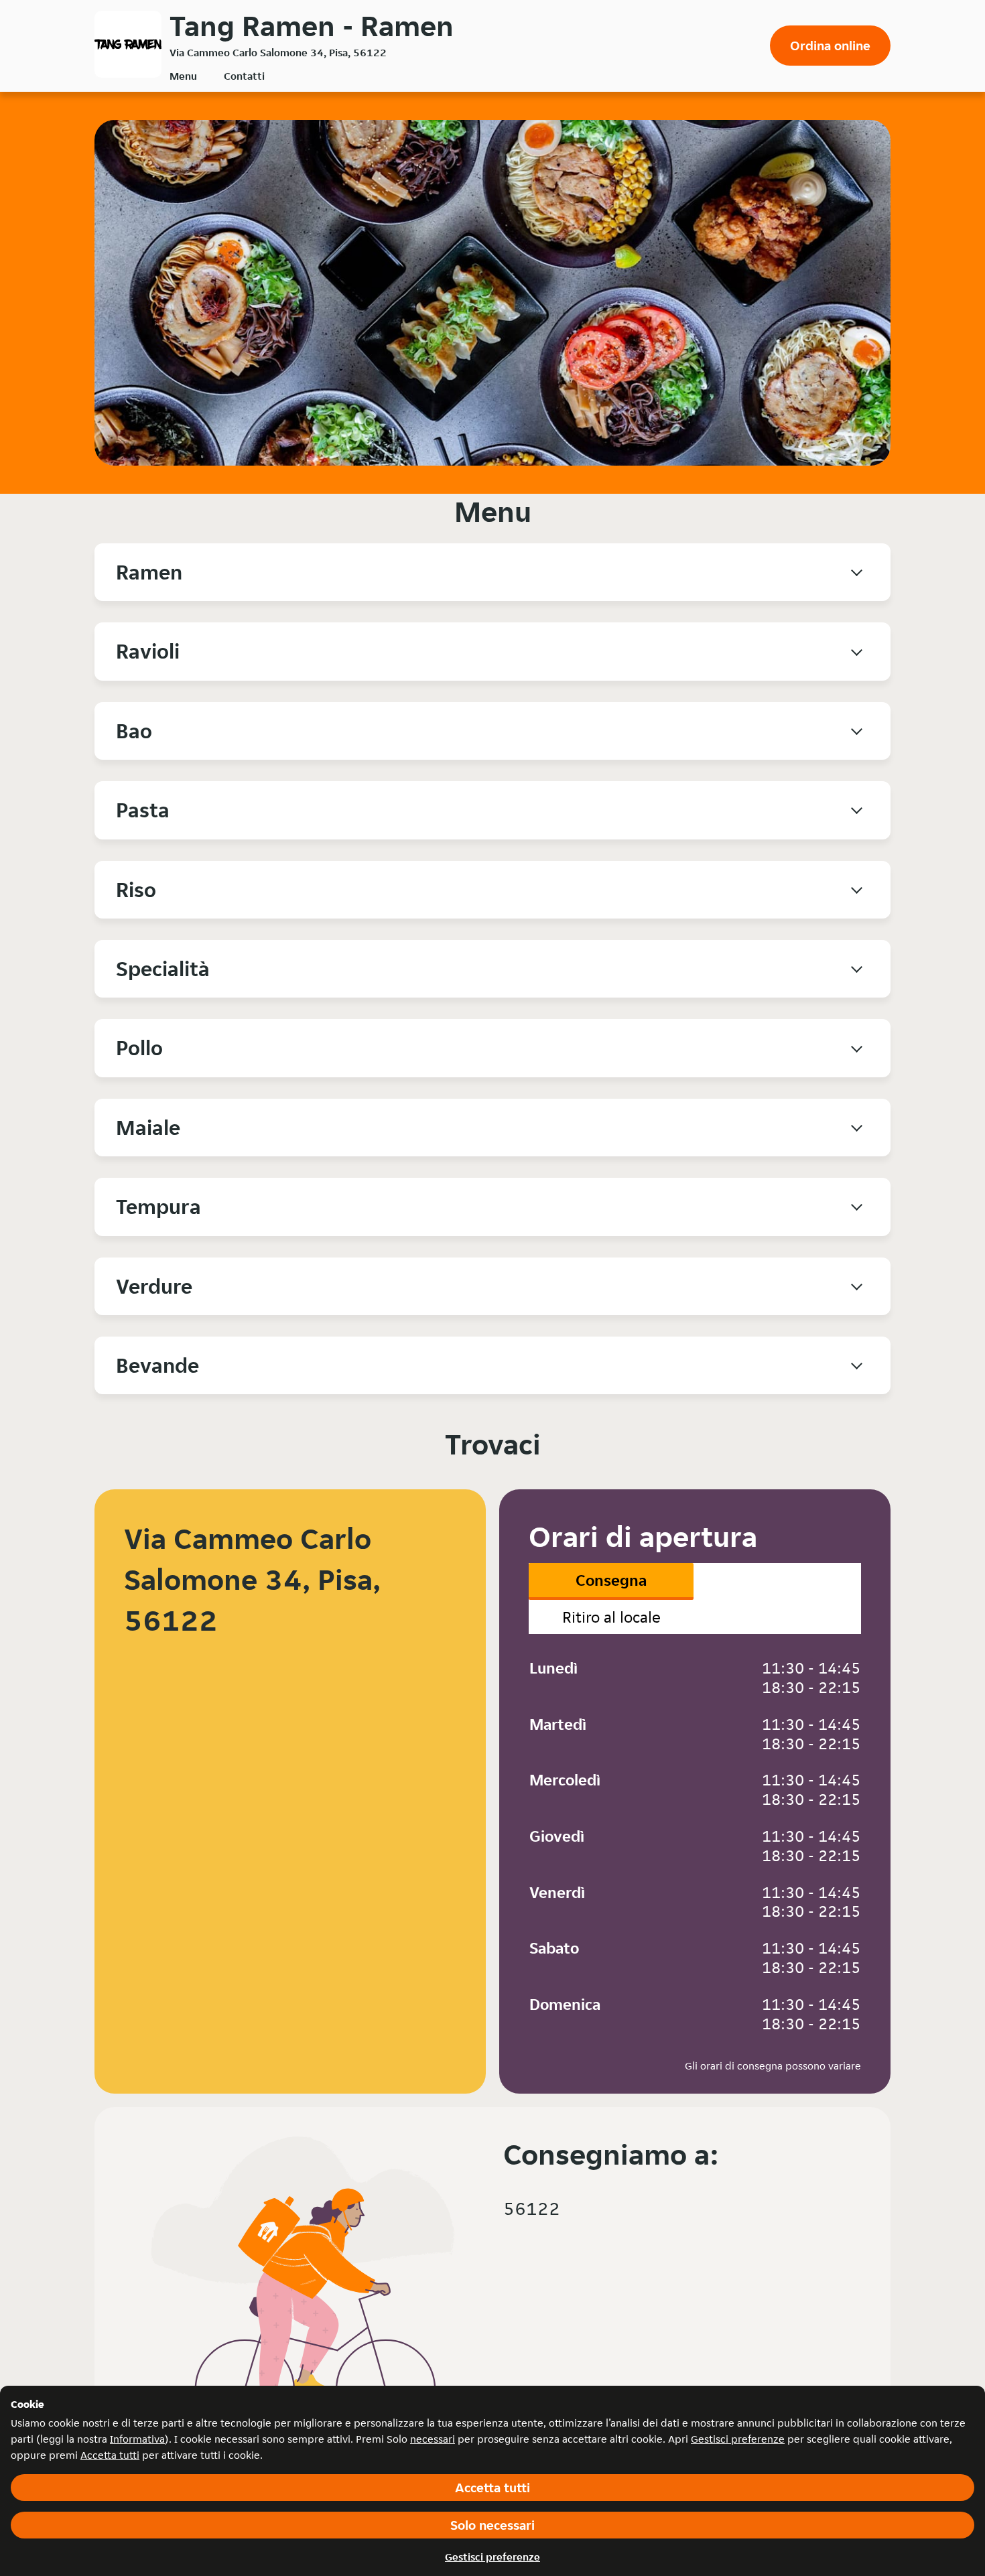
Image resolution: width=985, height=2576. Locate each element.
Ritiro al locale (611, 1617)
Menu (183, 76)
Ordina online (830, 46)
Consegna (611, 1580)
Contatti (244, 76)
